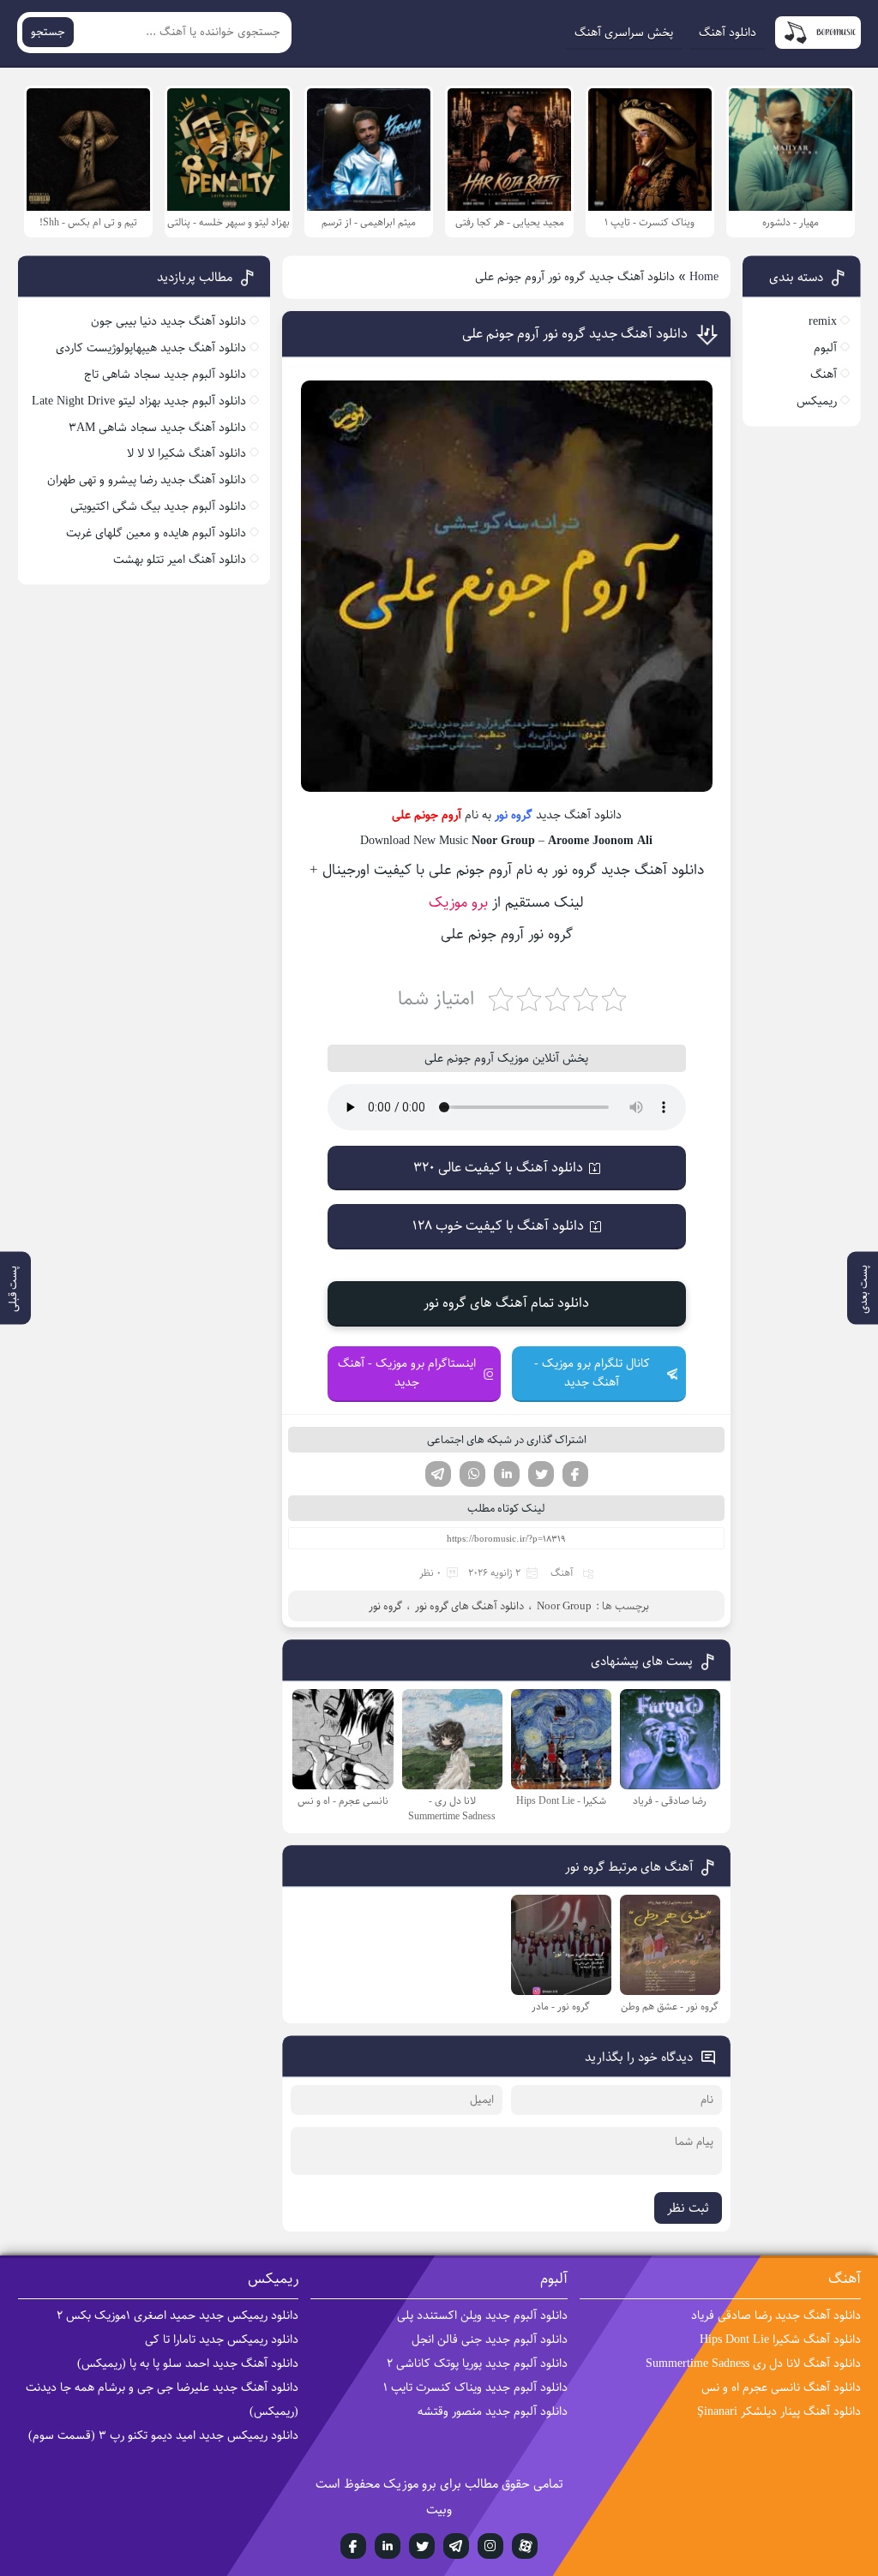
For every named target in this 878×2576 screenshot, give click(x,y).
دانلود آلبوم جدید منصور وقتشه (493, 2411)
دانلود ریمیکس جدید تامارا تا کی (222, 2339)
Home (704, 277)
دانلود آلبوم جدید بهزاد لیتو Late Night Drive (139, 401)
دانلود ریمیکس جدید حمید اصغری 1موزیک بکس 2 (177, 2315)
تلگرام (438, 1474)
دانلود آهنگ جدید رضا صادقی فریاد (776, 2315)
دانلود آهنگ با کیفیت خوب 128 (498, 1226)
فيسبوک (353, 2546)
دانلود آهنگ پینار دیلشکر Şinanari (779, 2411)
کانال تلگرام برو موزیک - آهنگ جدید (592, 1373)
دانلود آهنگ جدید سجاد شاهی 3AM (157, 428)
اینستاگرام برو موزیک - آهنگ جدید (407, 1373)
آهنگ (562, 1573)
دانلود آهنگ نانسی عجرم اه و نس (781, 2387)
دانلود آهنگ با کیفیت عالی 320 (498, 1168)
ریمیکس (817, 401)
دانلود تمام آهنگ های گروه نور (506, 1303)
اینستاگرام (490, 2546)
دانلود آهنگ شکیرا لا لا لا (186, 453)
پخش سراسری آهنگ (624, 33)
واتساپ (472, 1474)
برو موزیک (458, 902)
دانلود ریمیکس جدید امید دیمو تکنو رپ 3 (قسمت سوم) (163, 2435)
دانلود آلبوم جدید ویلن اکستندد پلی (482, 2315)
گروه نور (514, 815)
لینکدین (507, 1474)
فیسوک (575, 1474)
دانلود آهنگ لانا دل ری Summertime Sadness (753, 2363)
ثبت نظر (688, 2208)
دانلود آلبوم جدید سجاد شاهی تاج (165, 374)
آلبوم (825, 348)
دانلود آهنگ (728, 33)
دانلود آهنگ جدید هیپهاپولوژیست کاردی (151, 348)
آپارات (525, 2546)
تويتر (422, 2546)
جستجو (48, 32)
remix (823, 321)
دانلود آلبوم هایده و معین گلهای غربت (156, 533)
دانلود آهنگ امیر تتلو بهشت (180, 560)
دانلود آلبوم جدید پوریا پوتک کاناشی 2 (477, 2363)
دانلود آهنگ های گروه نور (469, 1606)
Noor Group (564, 1606)
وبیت (439, 2510)
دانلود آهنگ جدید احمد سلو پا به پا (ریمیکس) (188, 2363)
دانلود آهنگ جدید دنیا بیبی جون (168, 321)
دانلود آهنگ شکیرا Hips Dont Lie (780, 2339)
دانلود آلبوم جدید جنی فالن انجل (490, 2339)
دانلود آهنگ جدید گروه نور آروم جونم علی (575, 334)
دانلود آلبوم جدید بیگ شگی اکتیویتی (158, 506)
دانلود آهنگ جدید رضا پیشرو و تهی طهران (147, 480)
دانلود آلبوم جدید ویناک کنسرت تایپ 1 (475, 2387)
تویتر (541, 1474)
